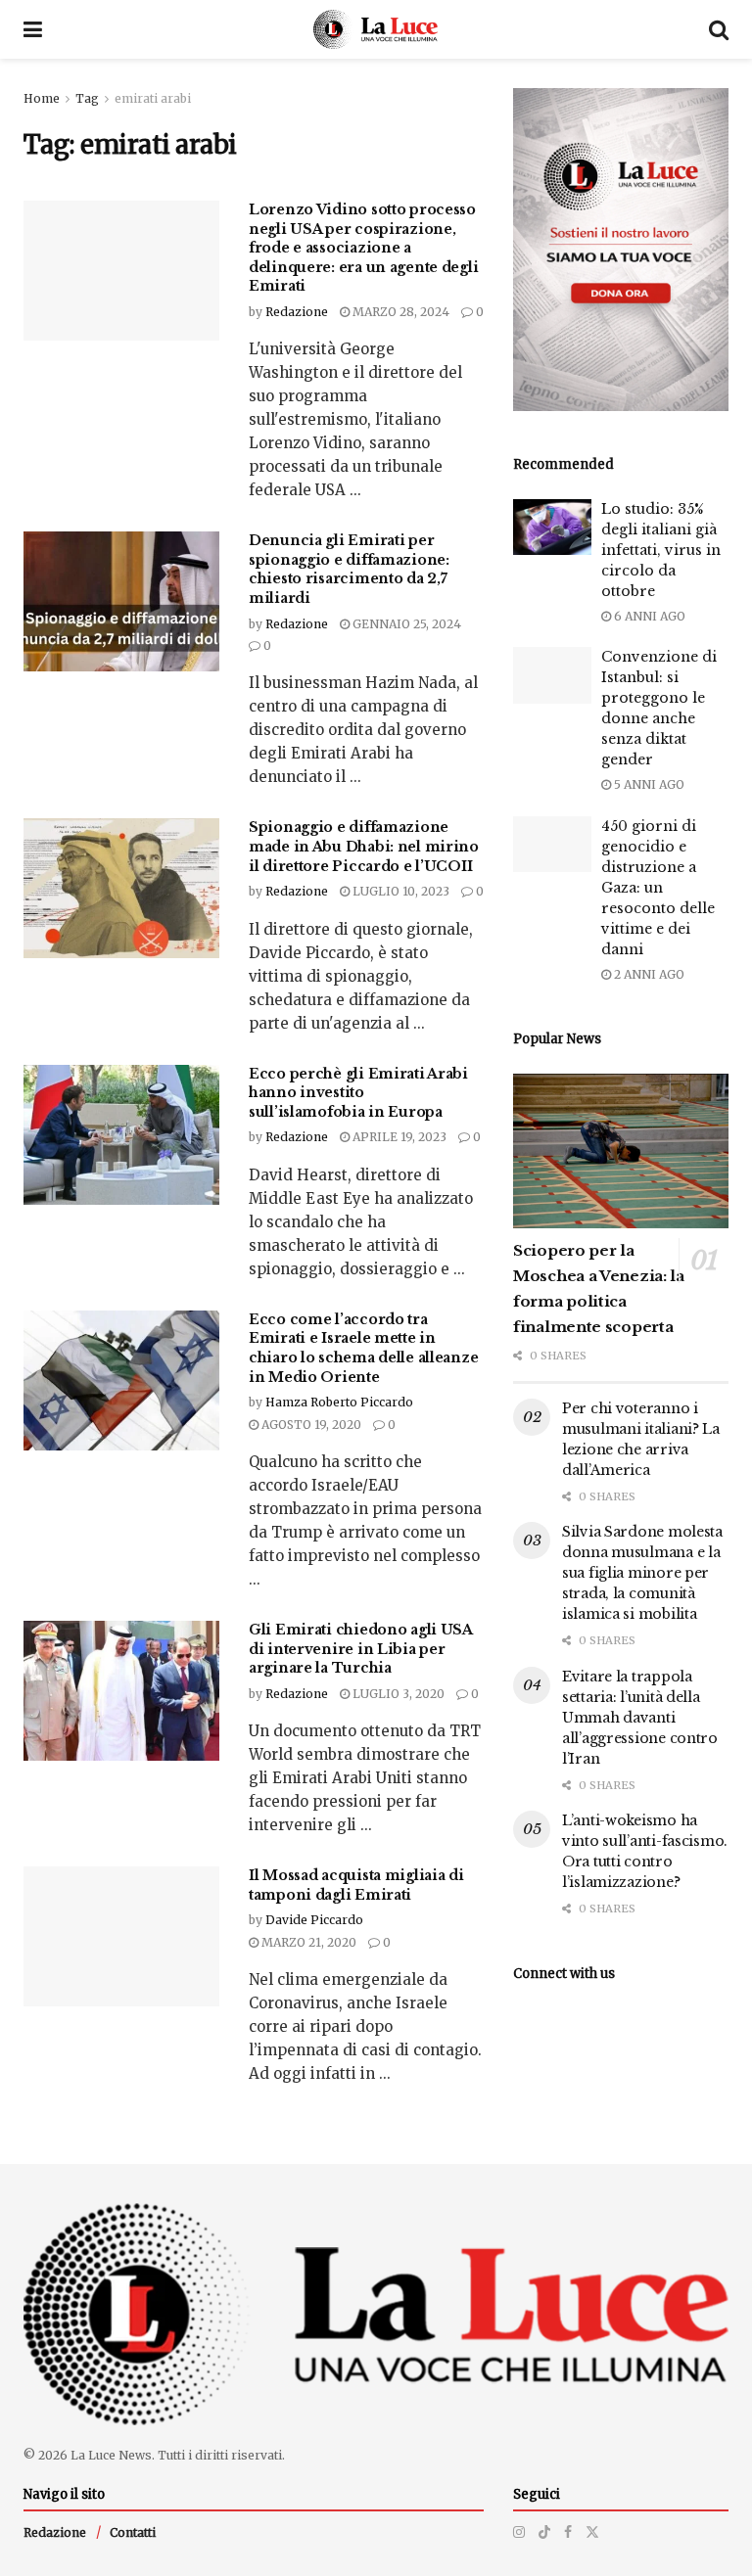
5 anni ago (648, 784)
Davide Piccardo (314, 1920)
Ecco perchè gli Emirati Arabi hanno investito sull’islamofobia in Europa (358, 1093)
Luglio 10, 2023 (399, 891)
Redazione (297, 312)
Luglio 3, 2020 (397, 1694)
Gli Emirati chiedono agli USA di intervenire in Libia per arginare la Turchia (360, 1649)
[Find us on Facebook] (568, 2532)
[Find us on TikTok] (544, 2532)
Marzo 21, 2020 (307, 1942)
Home (42, 98)
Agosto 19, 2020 (310, 1425)
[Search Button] (719, 29)
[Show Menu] (33, 29)
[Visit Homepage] (376, 29)
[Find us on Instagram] (519, 2532)
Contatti (133, 2532)
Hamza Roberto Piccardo (339, 1402)
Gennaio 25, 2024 (405, 624)
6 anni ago (648, 616)
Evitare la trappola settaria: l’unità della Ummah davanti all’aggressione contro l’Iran (640, 1718)
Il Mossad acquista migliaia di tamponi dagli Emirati (356, 1885)
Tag (87, 98)
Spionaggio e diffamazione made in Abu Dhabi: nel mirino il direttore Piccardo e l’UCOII (364, 846)
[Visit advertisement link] (621, 250)
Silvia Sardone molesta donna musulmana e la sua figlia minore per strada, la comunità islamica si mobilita (642, 1573)
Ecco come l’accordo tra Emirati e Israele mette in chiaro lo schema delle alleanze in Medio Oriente (363, 1348)
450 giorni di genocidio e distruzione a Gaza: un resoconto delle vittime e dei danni (658, 888)
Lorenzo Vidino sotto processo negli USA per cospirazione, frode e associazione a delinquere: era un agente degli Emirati (363, 248)
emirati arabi (153, 98)
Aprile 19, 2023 (398, 1137)
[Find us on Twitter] (592, 2532)
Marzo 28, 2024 (399, 312)
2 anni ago (648, 974)
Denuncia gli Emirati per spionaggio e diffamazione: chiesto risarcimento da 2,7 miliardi (349, 569)
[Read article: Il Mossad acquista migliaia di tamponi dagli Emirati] (121, 1936)
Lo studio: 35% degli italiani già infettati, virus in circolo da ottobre (661, 550)
